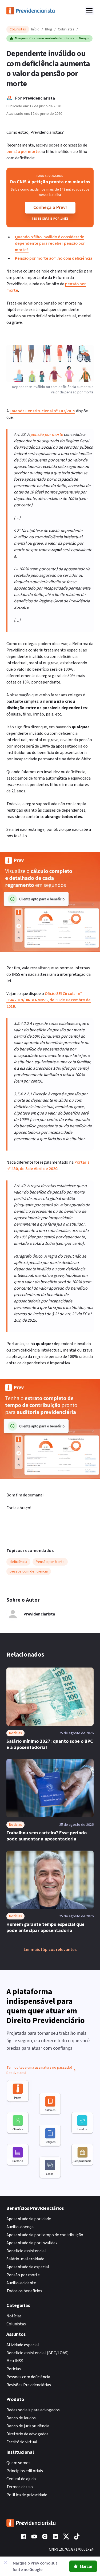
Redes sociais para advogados (33, 2410)
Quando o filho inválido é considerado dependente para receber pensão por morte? (50, 243)
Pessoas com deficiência (28, 2377)
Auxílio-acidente (21, 2283)
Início (35, 29)
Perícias (14, 2369)
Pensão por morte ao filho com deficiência (54, 258)
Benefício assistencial (26, 2251)
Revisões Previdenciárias (29, 2385)
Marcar (86, 2566)
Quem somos (18, 2463)
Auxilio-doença (20, 2227)
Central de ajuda (21, 2479)
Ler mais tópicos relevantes (50, 1950)
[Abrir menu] (89, 11)
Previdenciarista (39, 98)
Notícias (14, 2316)
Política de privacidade (27, 2495)
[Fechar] (6, 2562)
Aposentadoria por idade (29, 2219)
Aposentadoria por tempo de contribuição (45, 2235)
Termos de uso (20, 2487)
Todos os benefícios (24, 2291)
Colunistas (66, 29)
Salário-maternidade (25, 2259)
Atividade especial (23, 2345)
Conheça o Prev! (50, 208)
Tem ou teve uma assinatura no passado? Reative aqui (39, 2070)
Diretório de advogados (27, 2434)
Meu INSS (15, 2361)
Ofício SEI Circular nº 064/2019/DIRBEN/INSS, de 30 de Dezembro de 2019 (49, 1000)
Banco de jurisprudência (28, 2426)
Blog (49, 29)
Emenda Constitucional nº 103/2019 (42, 411)
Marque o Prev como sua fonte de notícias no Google (52, 38)
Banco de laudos (21, 2418)
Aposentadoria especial (28, 2267)
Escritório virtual (22, 2442)
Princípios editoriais (25, 2471)
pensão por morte (23, 152)
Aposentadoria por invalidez (32, 2243)
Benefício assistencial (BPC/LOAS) (37, 2353)
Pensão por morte (23, 2275)
